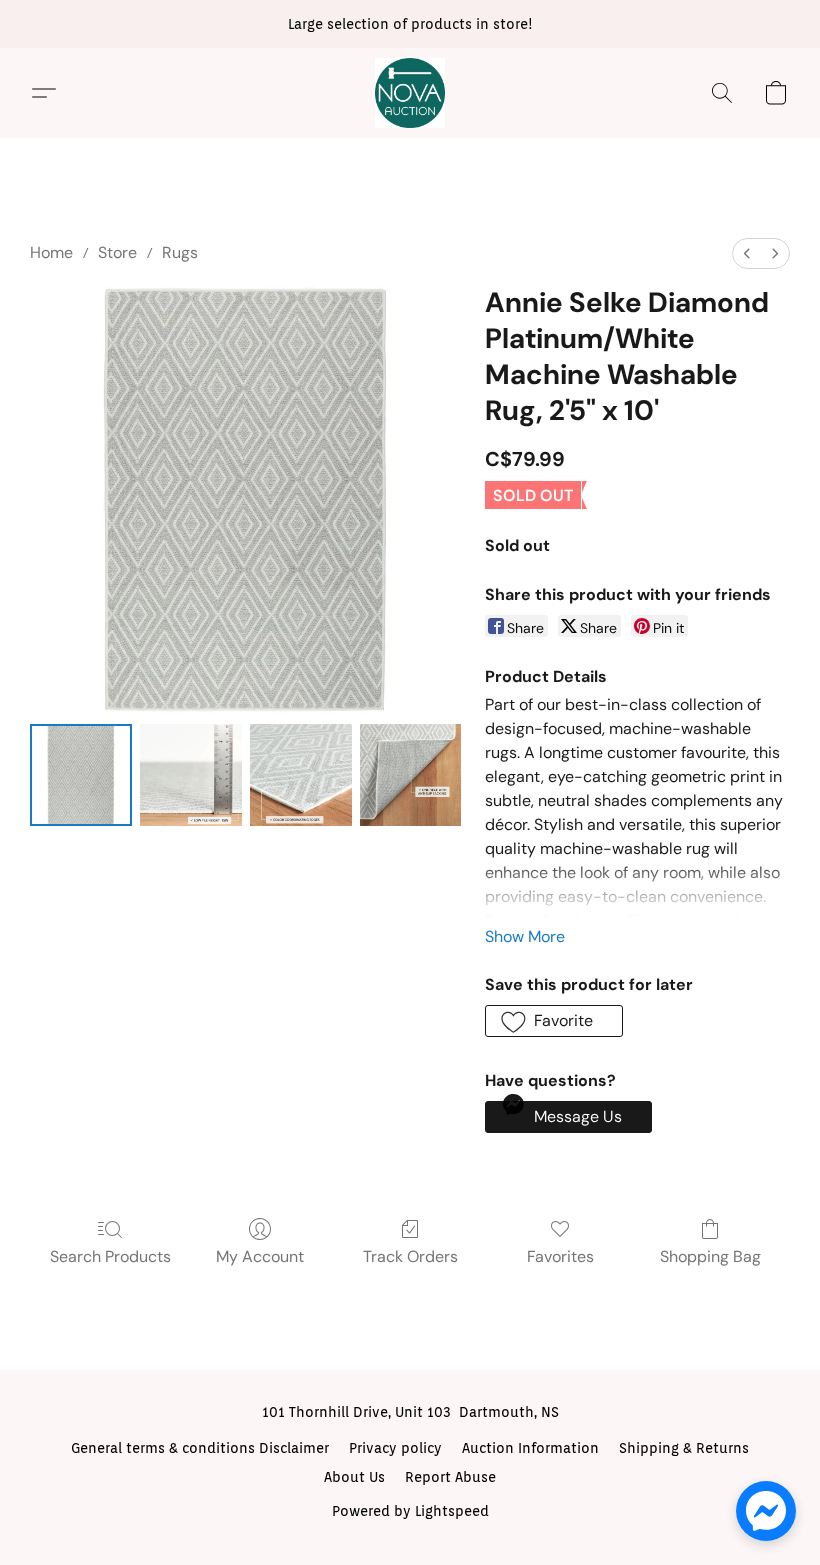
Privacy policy (395, 1448)
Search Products (110, 1256)
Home (51, 252)
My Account (260, 1256)
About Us (354, 1477)
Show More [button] (525, 936)
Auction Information (530, 1448)
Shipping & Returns (684, 1448)
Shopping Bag (710, 1256)
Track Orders (410, 1256)
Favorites (560, 1256)
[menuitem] (747, 253)
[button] (410, 93)
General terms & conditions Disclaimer (200, 1448)
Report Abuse (450, 1477)
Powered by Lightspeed (410, 1511)
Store (117, 252)
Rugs (180, 252)
